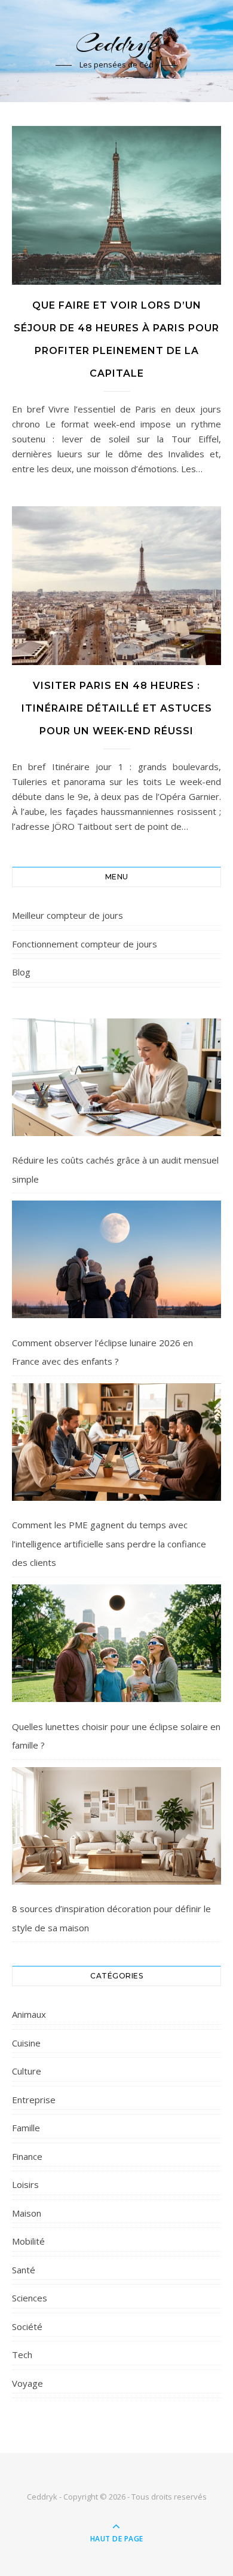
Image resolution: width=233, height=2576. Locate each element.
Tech (22, 2355)
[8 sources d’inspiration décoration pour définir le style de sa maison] (116, 1826)
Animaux (29, 2014)
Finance (27, 2156)
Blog (21, 972)
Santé (24, 2270)
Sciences (30, 2298)
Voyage (27, 2383)
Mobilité (28, 2241)
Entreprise (34, 2100)
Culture (27, 2071)
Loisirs (25, 2184)
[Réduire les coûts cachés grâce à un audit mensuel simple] (116, 1077)
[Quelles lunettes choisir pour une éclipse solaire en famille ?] (116, 1643)
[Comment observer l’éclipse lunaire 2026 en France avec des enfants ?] (116, 1259)
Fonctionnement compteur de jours (85, 944)
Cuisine (26, 2043)
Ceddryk (116, 43)
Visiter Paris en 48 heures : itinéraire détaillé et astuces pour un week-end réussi (117, 708)
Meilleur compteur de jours (68, 915)
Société (27, 2326)
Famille (26, 2128)
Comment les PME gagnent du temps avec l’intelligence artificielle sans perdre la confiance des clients (109, 1544)
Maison (27, 2213)
